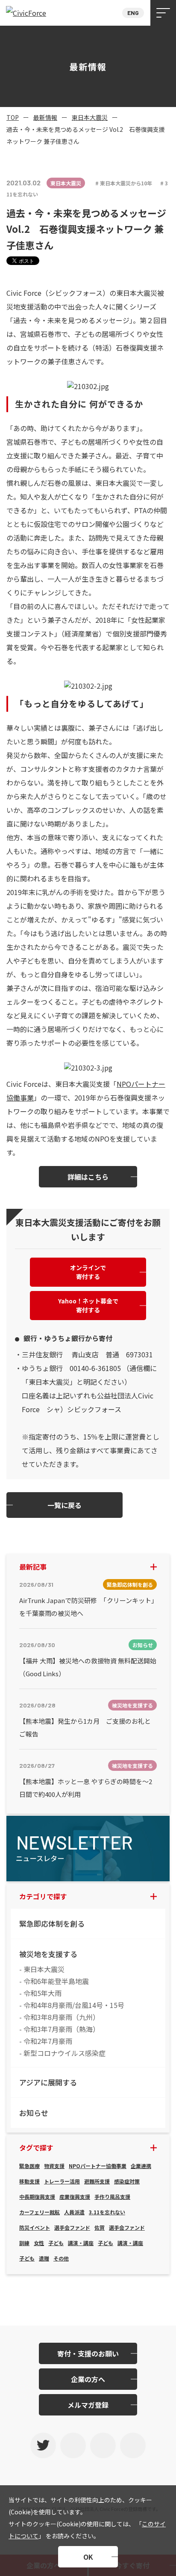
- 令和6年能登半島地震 (54, 1981)
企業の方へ (88, 2379)
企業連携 (141, 2166)
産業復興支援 (75, 2197)
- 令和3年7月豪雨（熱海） (59, 2029)
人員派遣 (74, 2212)
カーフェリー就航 (40, 2212)
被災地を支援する (48, 1954)
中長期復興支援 (37, 2197)
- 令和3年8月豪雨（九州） (59, 2017)
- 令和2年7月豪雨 (46, 2041)
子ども (56, 2243)
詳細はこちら (88, 1177)
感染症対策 (127, 2181)
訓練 (24, 2243)
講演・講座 (81, 2243)
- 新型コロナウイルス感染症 (62, 2053)
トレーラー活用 (62, 2181)
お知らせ (34, 2113)
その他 (61, 2258)
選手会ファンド (72, 2227)
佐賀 (100, 2227)
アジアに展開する (48, 2082)
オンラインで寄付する (88, 1272)
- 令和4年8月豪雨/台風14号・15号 (72, 2005)
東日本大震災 (90, 117)
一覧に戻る (65, 1505)
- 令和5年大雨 (40, 1993)
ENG (133, 13)
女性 (39, 2243)
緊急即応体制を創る (52, 1923)
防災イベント (35, 2227)
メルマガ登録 (88, 2405)
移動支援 (29, 2181)
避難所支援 (97, 2181)
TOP (13, 117)
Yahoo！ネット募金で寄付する (88, 1305)
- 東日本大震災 (42, 1969)
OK (88, 2557)
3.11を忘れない (107, 2212)
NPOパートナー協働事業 (98, 2166)
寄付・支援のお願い (88, 2353)
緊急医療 (29, 2166)
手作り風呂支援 (112, 2197)
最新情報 (45, 117)
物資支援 (54, 2166)
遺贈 (44, 2258)
